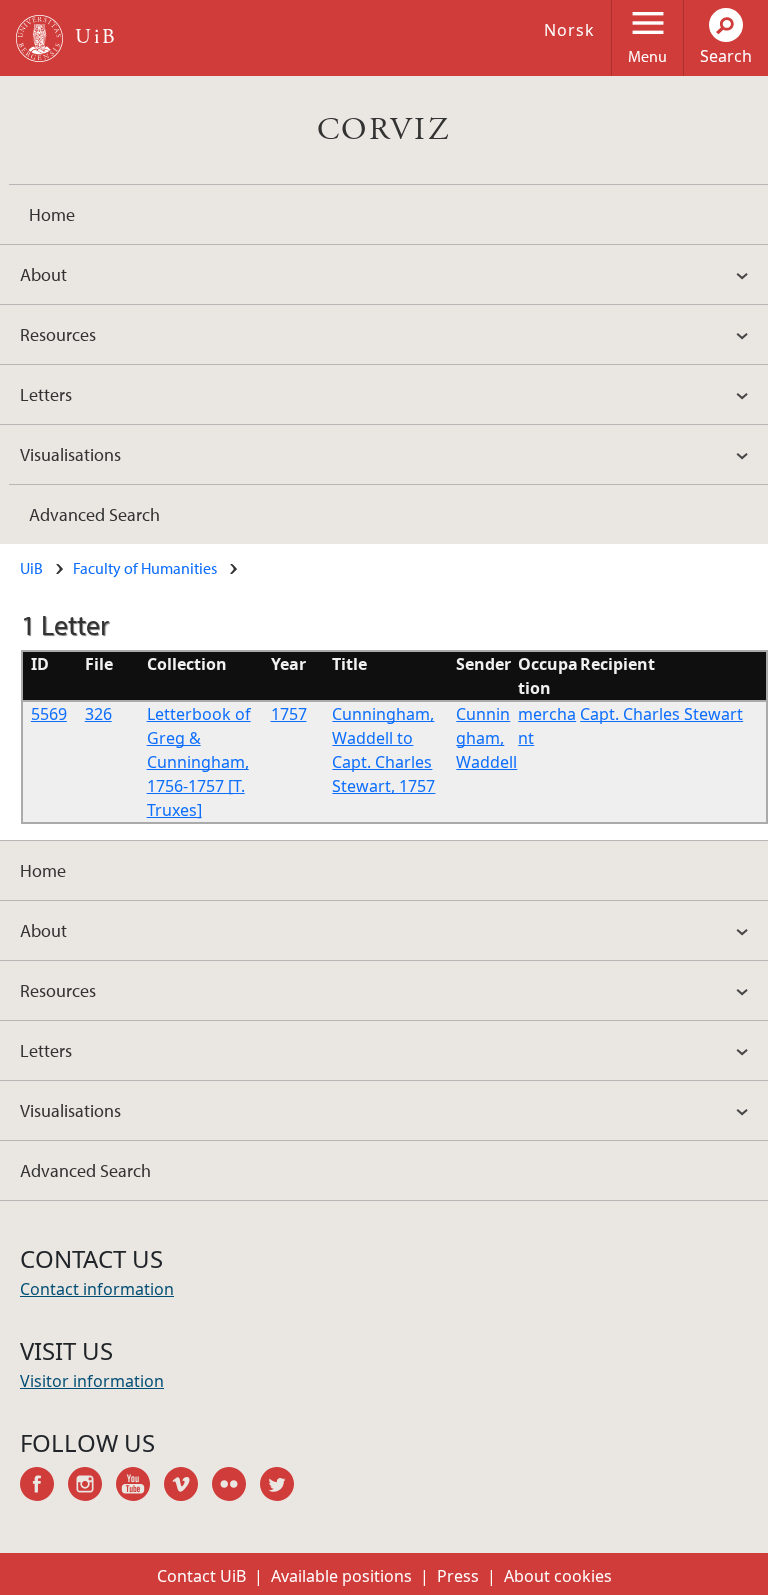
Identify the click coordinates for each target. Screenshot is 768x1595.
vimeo (188, 1487)
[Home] (39, 38)
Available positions (341, 1576)
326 (98, 714)
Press (458, 1576)
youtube (140, 1487)
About (43, 274)
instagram (92, 1487)
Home (52, 214)
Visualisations (70, 454)
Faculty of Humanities (145, 568)
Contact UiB (201, 1576)
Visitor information (92, 1381)
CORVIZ (384, 130)
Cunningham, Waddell (486, 738)
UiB (31, 568)
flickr (236, 1487)
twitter (284, 1487)
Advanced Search (94, 514)
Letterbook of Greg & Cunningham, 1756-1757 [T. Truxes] (199, 762)
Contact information (97, 1289)
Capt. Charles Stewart (661, 714)
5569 (49, 714)
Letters (46, 394)
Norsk (569, 30)
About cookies (558, 1576)
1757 (289, 714)
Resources (58, 334)
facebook (44, 1487)
